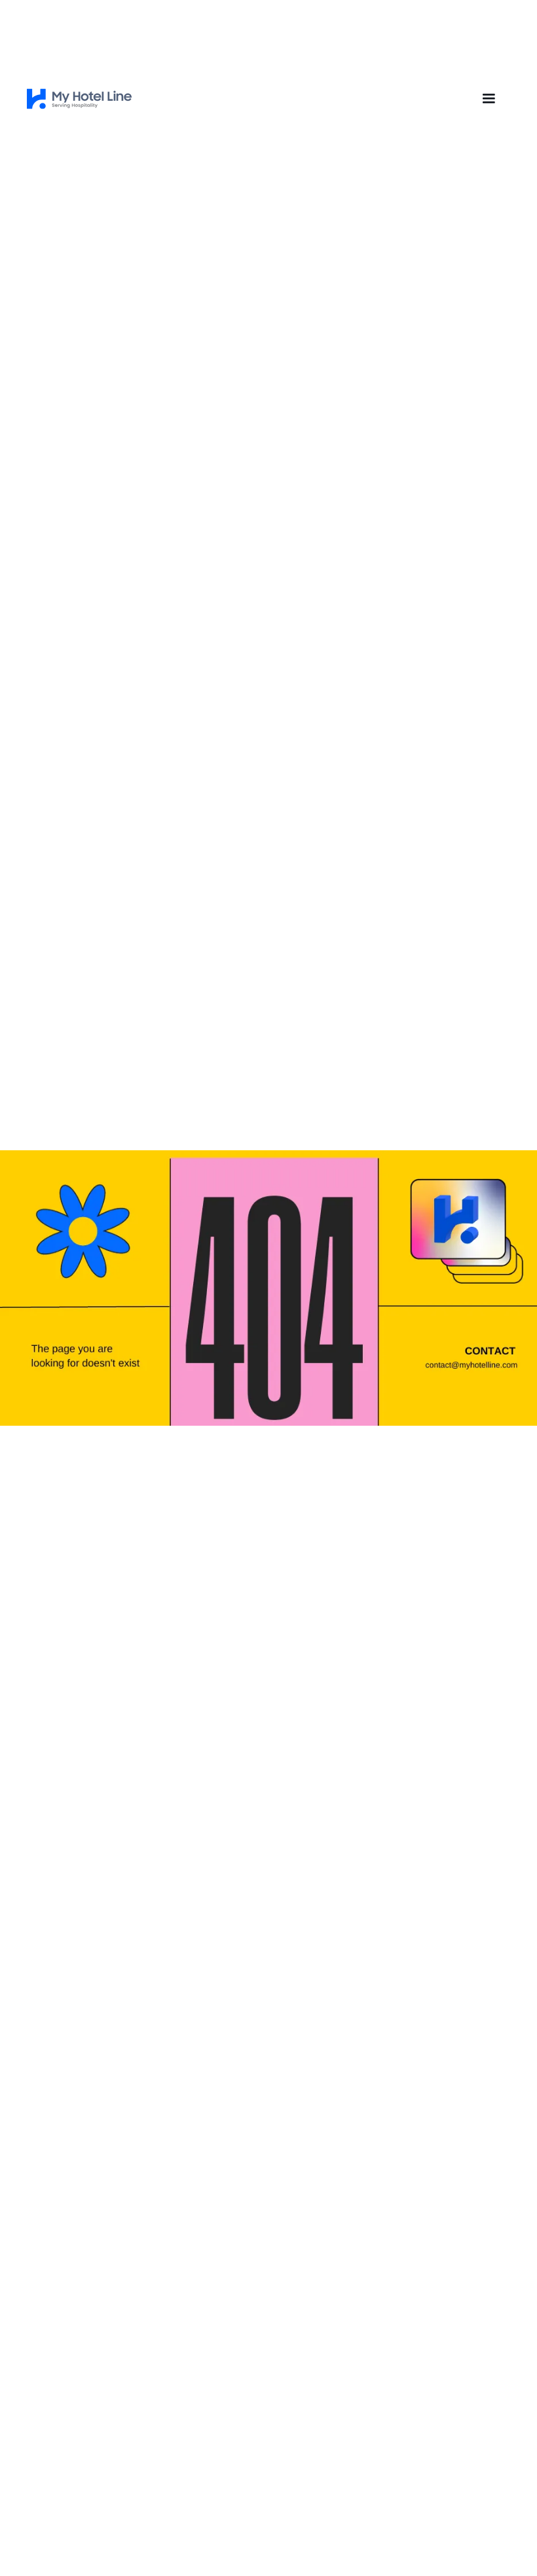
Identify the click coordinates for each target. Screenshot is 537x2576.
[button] (489, 99)
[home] (79, 99)
